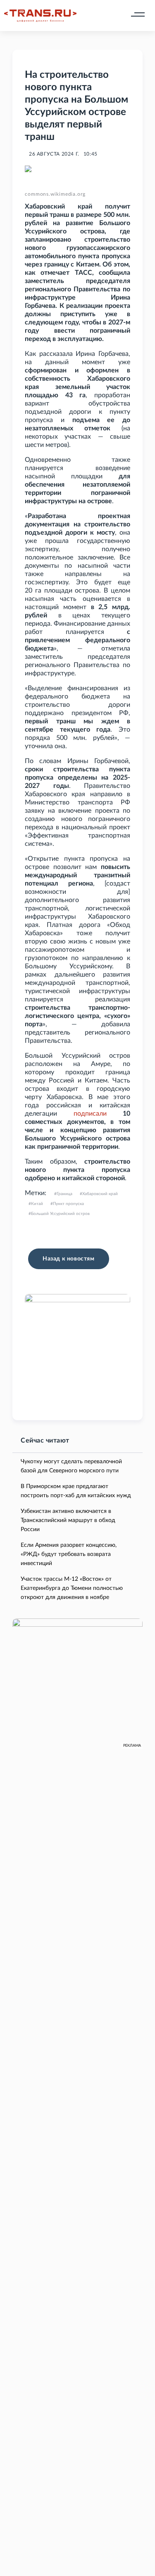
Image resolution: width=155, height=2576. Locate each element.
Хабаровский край (100, 1194)
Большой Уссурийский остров (60, 1214)
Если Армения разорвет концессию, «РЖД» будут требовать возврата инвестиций (69, 1554)
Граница (64, 1194)
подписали (90, 1114)
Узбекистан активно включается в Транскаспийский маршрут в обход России (68, 1520)
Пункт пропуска (68, 1204)
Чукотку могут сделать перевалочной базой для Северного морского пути (71, 1466)
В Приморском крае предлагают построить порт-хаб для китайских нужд (76, 1491)
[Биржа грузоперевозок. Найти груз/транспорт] (40, 16)
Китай (37, 1204)
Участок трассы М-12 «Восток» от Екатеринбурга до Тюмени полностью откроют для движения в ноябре (72, 1588)
